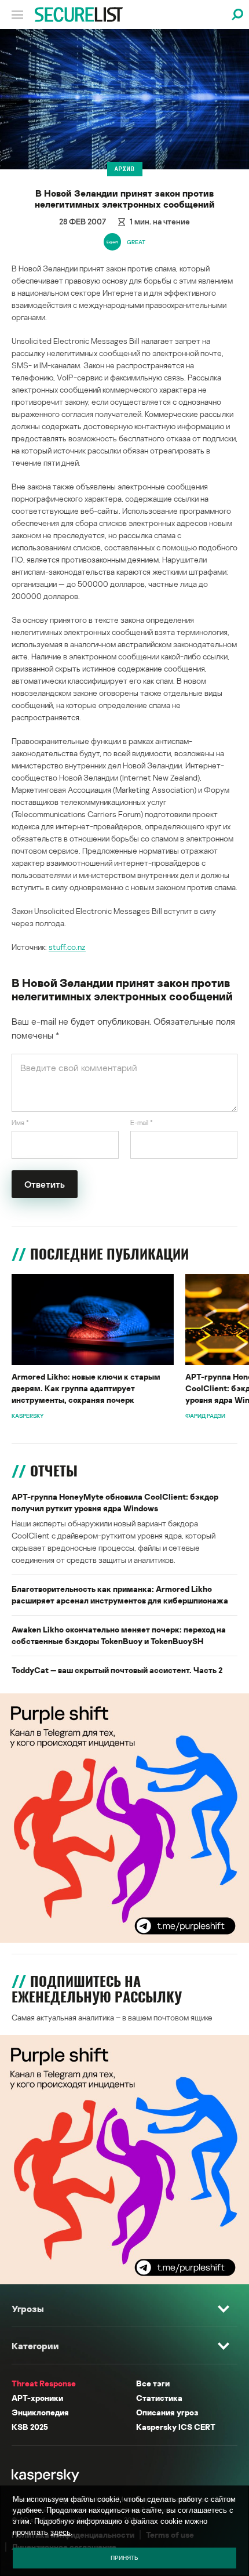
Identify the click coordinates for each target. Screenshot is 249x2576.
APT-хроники (37, 2398)
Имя (20, 1122)
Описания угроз (167, 2412)
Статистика (159, 2398)
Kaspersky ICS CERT (176, 2427)
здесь (61, 2532)
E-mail (142, 1122)
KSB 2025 (30, 2427)
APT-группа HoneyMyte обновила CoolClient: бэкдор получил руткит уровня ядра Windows (115, 1502)
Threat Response (44, 2383)
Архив (125, 169)
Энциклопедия (40, 2412)
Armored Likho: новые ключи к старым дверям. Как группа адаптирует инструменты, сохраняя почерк (86, 1388)
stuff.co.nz (67, 947)
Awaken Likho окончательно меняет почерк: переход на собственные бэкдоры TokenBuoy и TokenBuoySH (119, 1635)
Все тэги (153, 2383)
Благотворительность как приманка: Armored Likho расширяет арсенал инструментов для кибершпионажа (120, 1594)
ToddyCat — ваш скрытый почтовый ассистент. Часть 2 (117, 1670)
